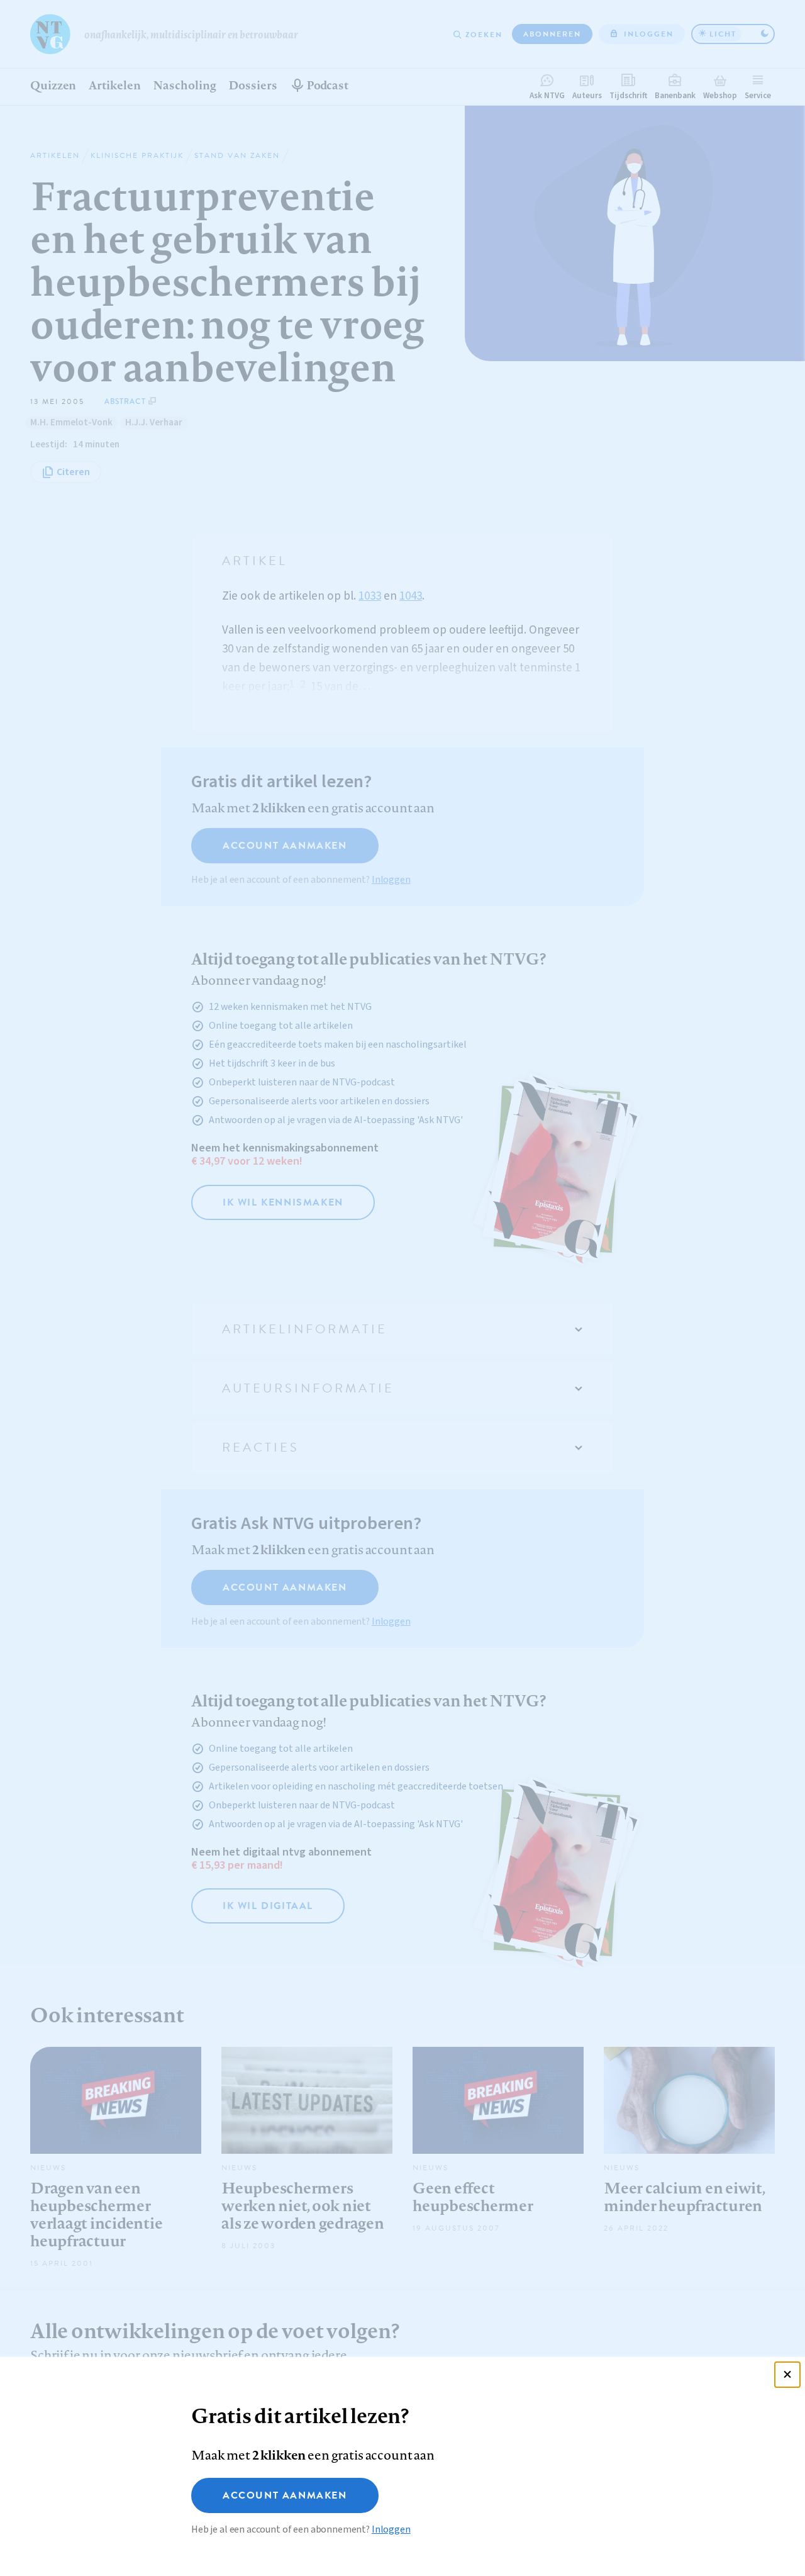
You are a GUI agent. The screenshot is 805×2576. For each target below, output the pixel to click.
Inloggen (391, 2529)
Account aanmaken (285, 2495)
